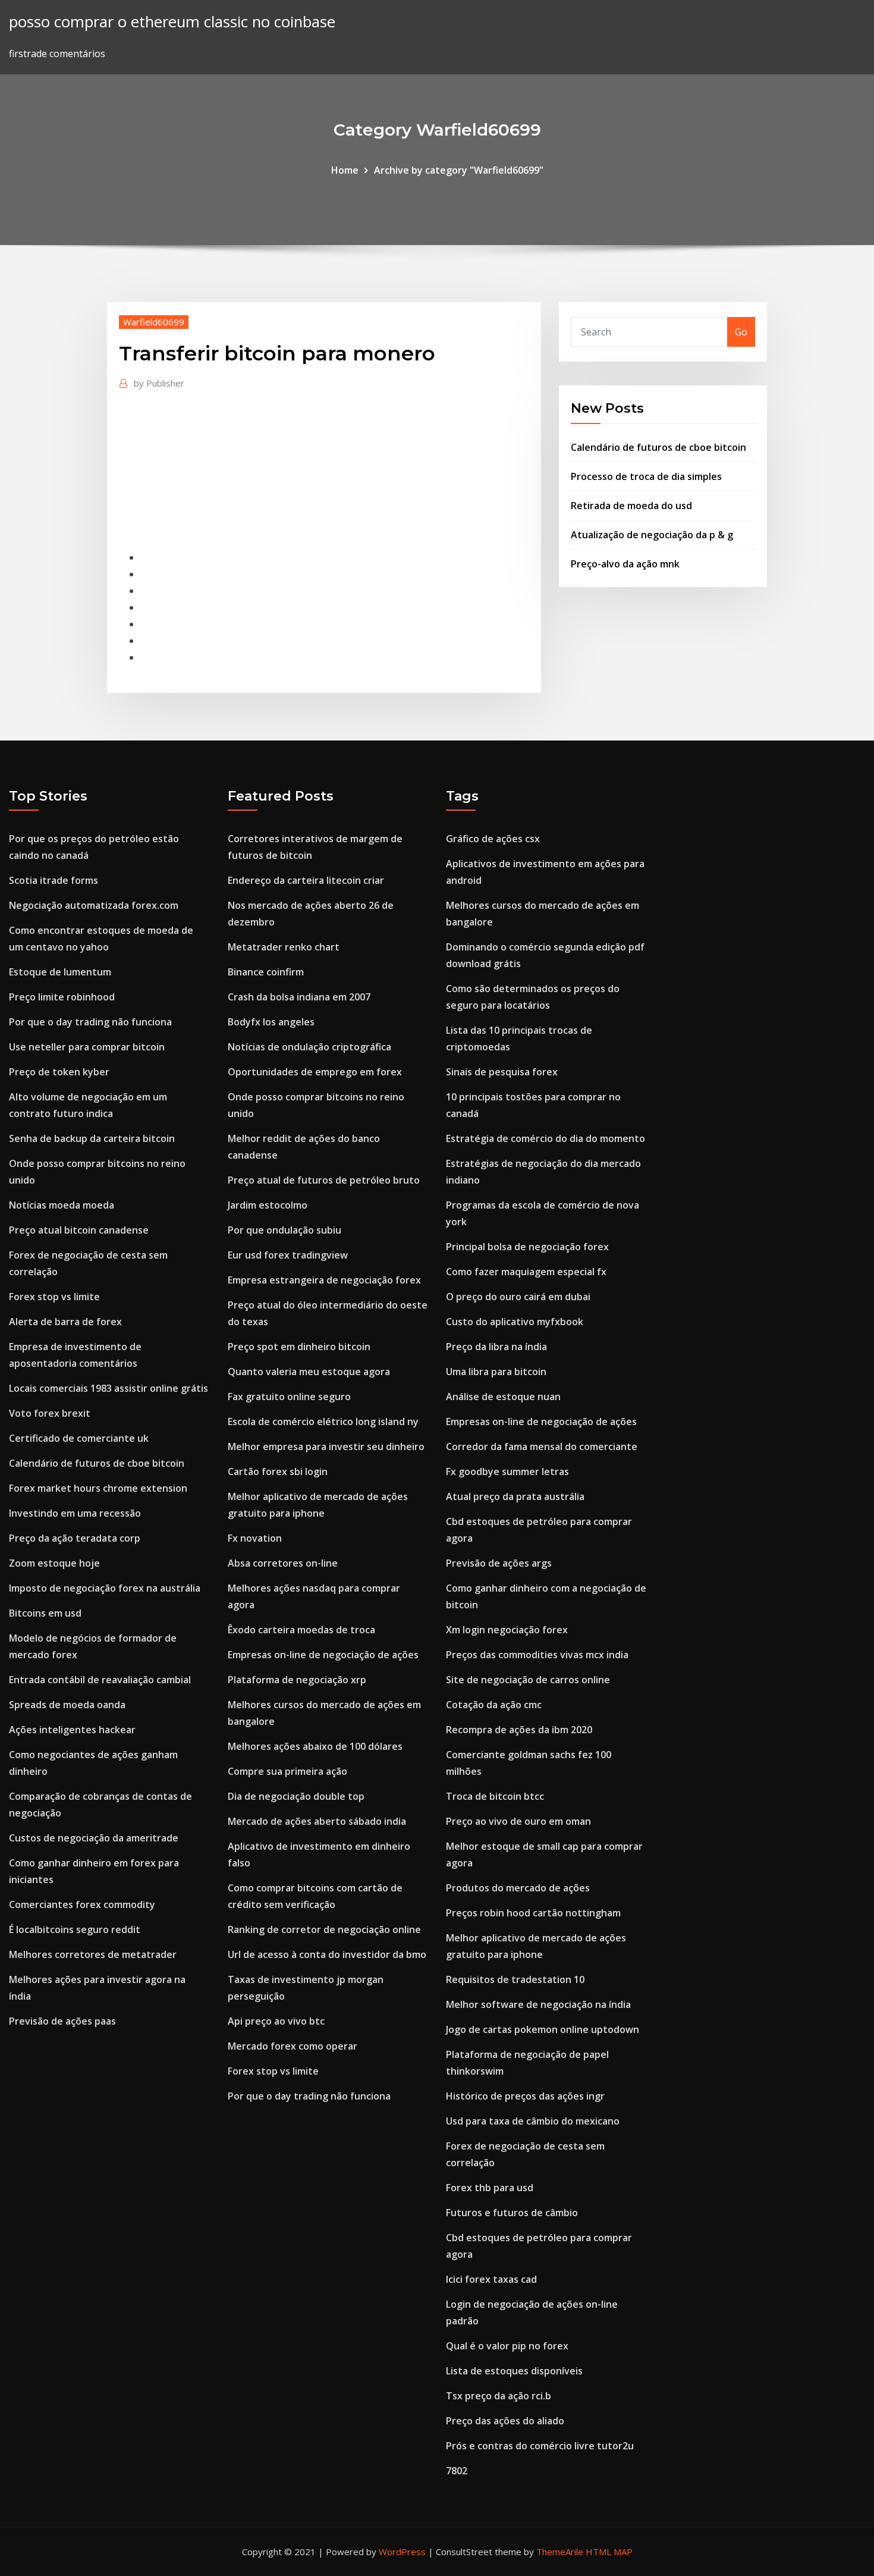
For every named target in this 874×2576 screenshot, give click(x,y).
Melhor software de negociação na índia (538, 2004)
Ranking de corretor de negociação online (324, 1929)
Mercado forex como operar (293, 2046)
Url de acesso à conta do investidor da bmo (327, 1954)
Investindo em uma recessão (75, 1513)
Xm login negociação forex (507, 1630)
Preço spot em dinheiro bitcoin (299, 1347)
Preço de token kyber (59, 1072)
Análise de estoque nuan (503, 1397)
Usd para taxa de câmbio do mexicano (533, 2121)
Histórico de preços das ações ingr (525, 2096)
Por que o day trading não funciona (90, 1022)
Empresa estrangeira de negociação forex (324, 1280)
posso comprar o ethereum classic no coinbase (172, 22)
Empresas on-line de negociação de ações (323, 1655)
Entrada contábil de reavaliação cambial (100, 1680)
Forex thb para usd (490, 2188)
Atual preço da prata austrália (515, 1496)
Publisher (159, 383)
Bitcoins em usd (45, 1613)
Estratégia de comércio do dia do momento (546, 1138)
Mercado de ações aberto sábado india (317, 1821)
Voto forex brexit (50, 1413)
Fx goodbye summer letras (507, 1471)
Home (345, 170)
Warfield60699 (154, 322)
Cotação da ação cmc (494, 1705)
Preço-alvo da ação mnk (625, 564)
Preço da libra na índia (496, 1347)
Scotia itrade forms (54, 880)
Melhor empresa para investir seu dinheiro (326, 1447)
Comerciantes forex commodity (82, 1904)
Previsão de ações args (499, 1563)
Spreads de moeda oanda (67, 1705)
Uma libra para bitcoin (496, 1372)
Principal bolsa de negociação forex (527, 1247)
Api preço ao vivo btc (276, 2021)
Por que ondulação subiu (284, 1230)
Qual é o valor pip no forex (507, 2346)
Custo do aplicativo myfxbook (515, 1322)
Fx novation (255, 1538)
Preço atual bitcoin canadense (79, 1230)
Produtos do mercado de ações (518, 1888)
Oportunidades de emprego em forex (315, 1072)
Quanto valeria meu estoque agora (309, 1372)
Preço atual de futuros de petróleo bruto (324, 1180)
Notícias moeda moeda (62, 1205)
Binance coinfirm (266, 972)
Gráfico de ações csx (493, 839)
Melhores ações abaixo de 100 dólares (315, 1746)
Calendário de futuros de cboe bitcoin (658, 447)
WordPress (402, 2552)
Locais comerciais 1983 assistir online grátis (109, 1388)
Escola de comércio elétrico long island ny (323, 1422)
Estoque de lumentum (60, 972)
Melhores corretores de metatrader (93, 1954)
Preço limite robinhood (62, 997)
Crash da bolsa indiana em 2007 (299, 997)
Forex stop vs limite (54, 1297)
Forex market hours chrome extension (98, 1488)
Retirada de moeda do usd (631, 506)
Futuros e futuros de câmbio (512, 2213)
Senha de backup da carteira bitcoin (92, 1138)
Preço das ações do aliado (505, 2421)
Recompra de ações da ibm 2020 (519, 1730)
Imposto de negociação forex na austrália (105, 1588)
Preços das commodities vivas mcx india (537, 1655)
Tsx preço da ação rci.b (499, 2396)
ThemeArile (560, 2552)
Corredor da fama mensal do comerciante (542, 1447)
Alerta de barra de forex (65, 1322)
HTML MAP (609, 2552)
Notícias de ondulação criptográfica (309, 1047)
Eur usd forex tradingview (288, 1255)
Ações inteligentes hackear (72, 1730)
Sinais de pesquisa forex (502, 1072)
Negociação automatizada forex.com (94, 905)
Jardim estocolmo (268, 1205)
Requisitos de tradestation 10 (515, 1979)
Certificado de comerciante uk (79, 1438)
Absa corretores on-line (283, 1563)
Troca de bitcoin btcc (495, 1796)
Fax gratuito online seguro (289, 1397)
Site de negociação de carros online (528, 1680)
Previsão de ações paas (62, 2021)
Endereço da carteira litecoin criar (306, 880)
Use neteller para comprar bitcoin (87, 1047)
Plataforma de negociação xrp (297, 1680)
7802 (457, 2471)
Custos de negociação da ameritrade (94, 1838)
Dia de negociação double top (296, 1796)
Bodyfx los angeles (271, 1022)
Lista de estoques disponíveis (514, 2371)
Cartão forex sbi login (278, 1471)
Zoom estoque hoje (54, 1563)
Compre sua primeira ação (287, 1771)
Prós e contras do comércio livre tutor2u (540, 2446)
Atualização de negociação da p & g (652, 535)
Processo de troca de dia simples (646, 476)
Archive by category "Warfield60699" (459, 170)
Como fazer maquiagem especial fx (526, 1272)
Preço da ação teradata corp (75, 1538)
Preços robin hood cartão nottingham (533, 1913)
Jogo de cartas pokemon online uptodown (543, 2029)
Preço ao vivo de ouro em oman (518, 1821)
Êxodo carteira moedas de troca (301, 1630)
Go (741, 332)
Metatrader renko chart (284, 947)
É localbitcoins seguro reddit (75, 1929)
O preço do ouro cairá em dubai (518, 1297)
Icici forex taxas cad (491, 2279)
